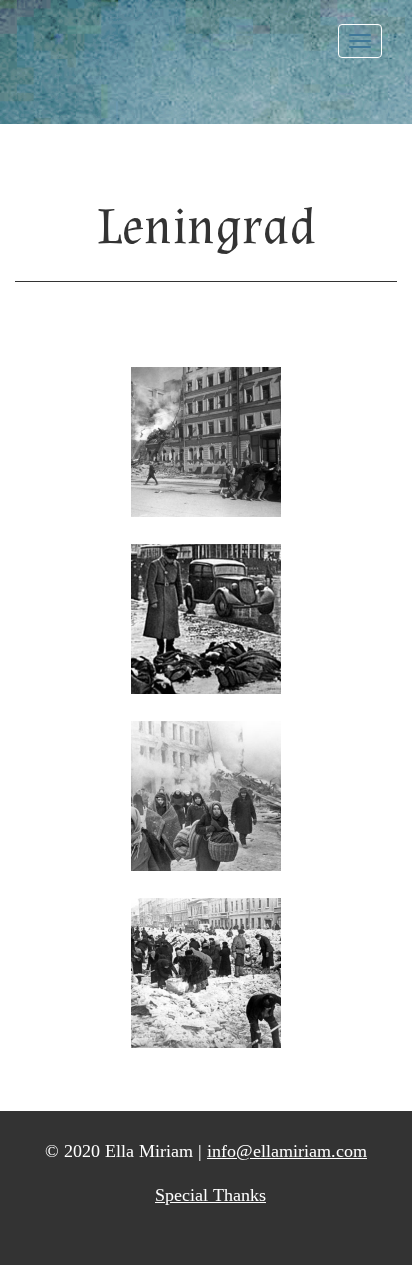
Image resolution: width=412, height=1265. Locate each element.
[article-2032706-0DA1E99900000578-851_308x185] (206, 619)
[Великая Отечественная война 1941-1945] (206, 796)
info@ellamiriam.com (287, 1151)
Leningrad (206, 227)
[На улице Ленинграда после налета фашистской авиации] (206, 442)
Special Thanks (210, 1195)
